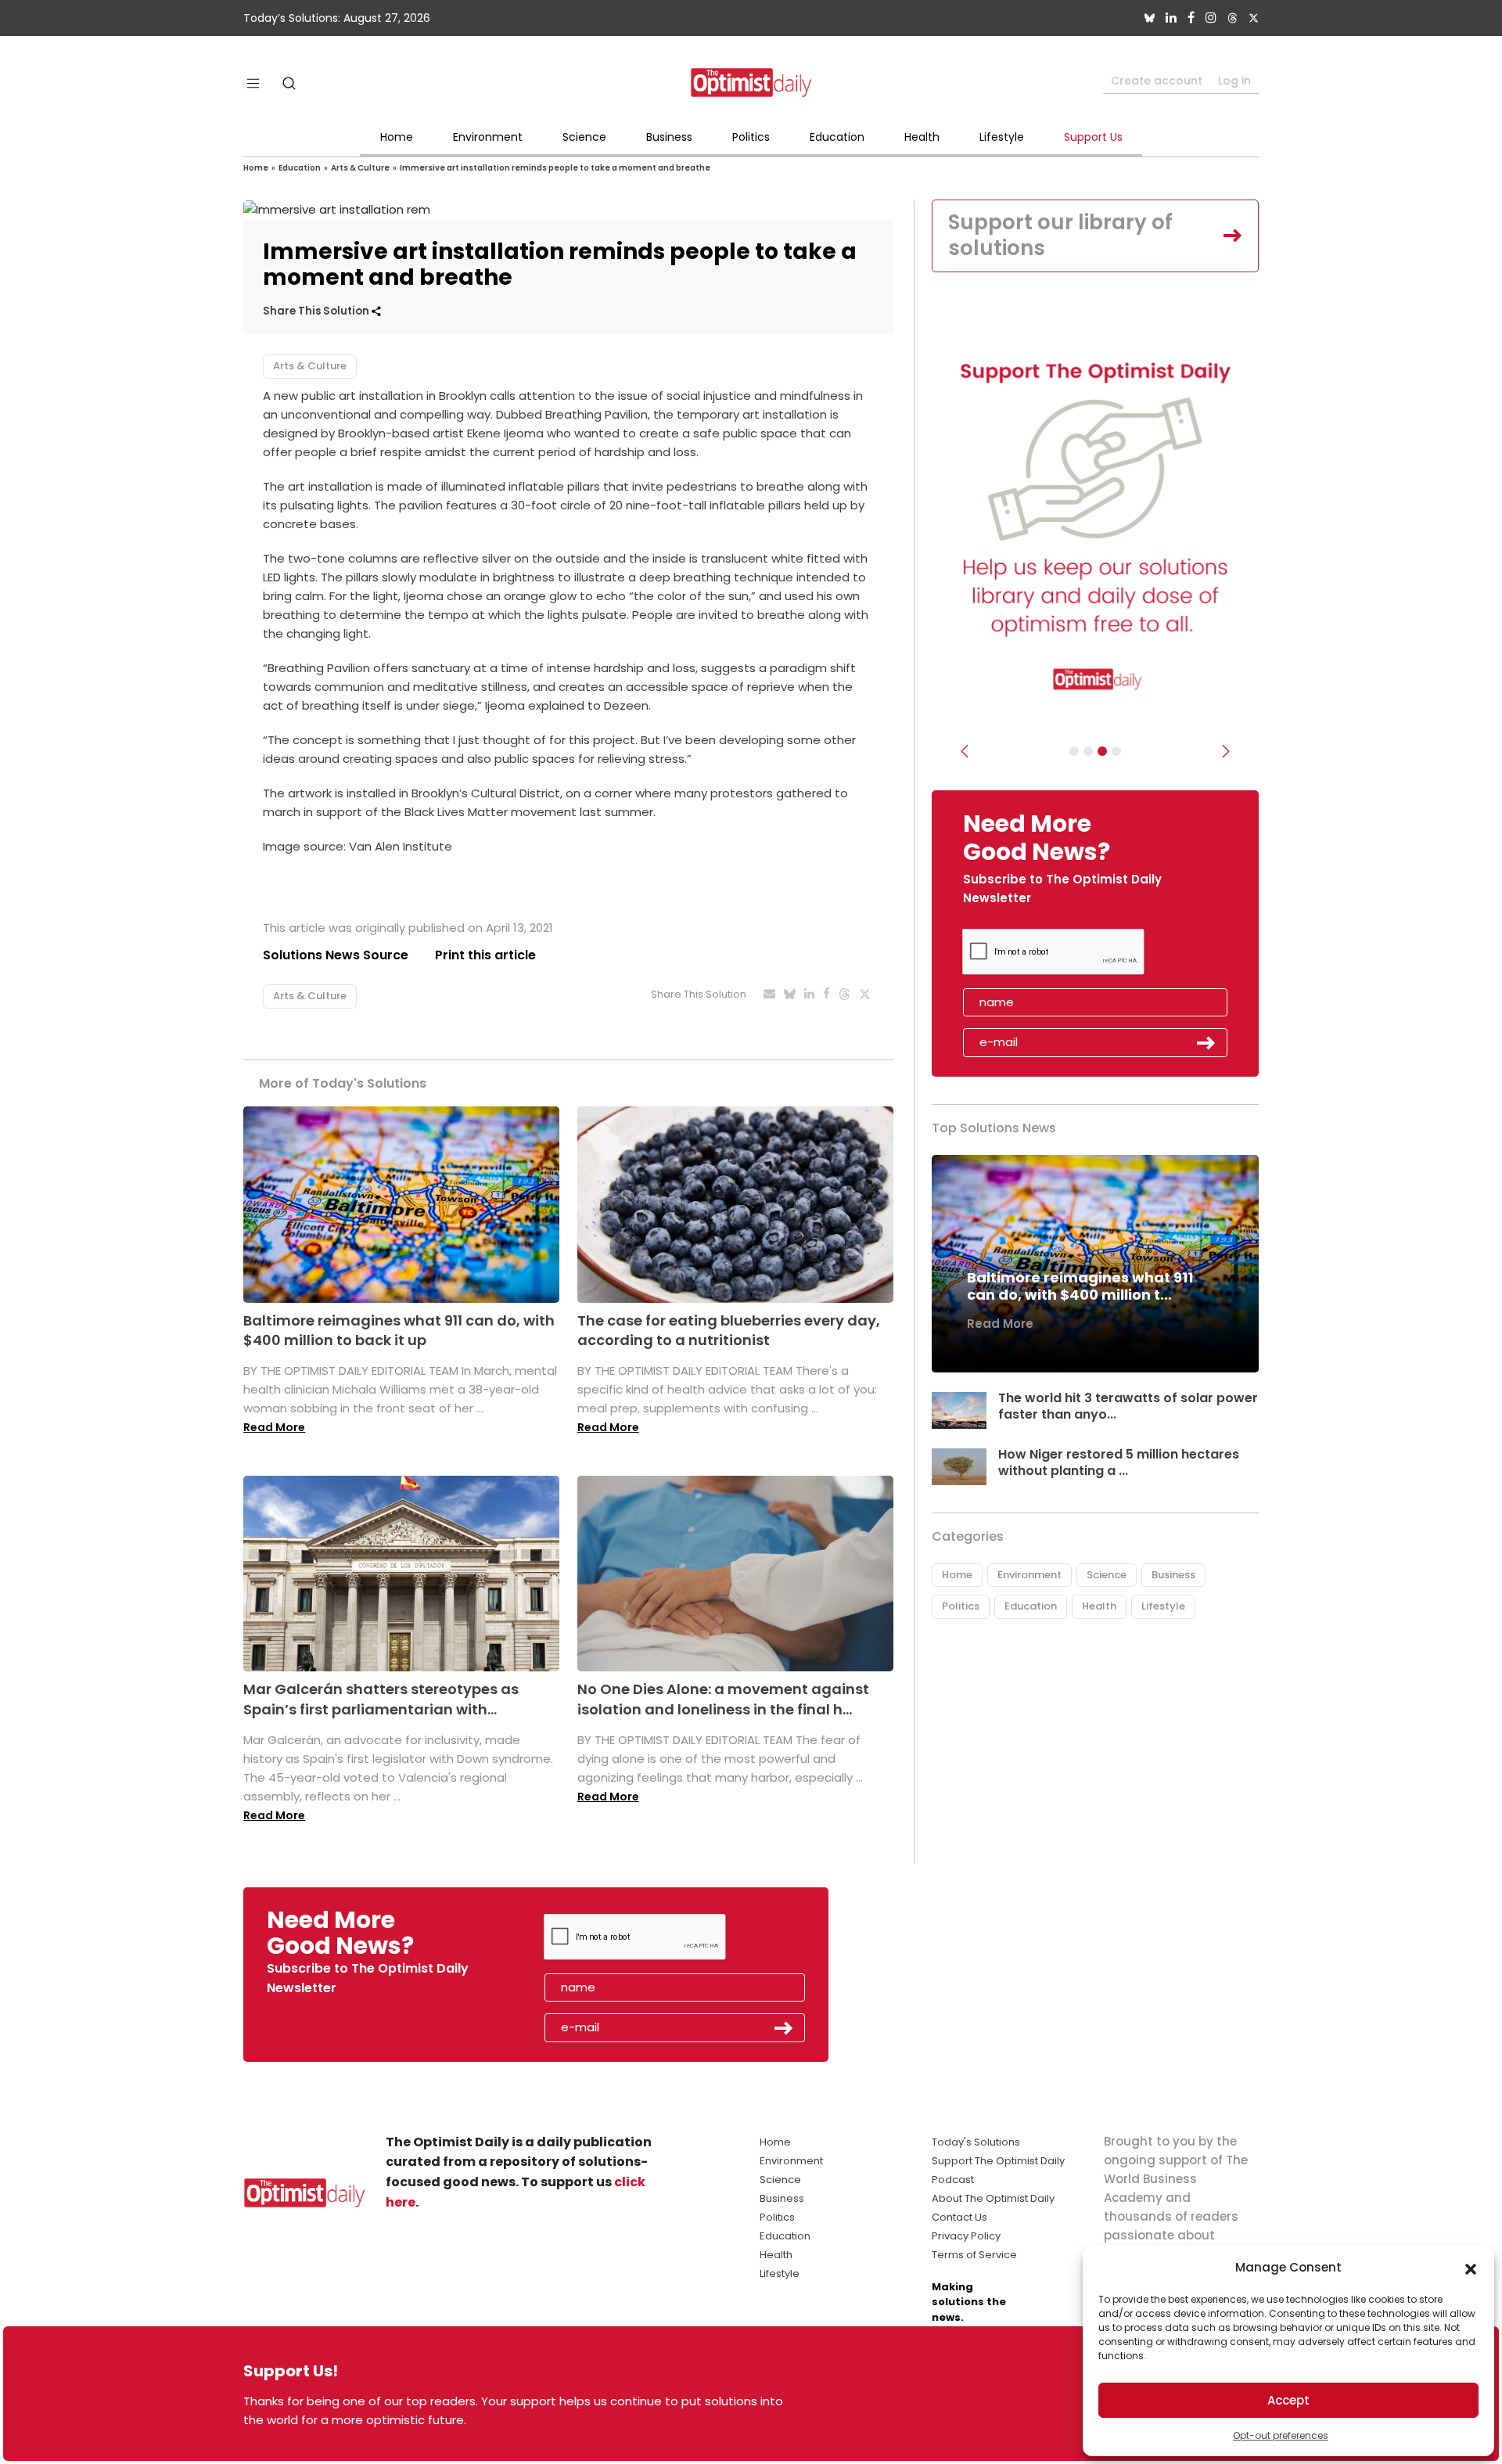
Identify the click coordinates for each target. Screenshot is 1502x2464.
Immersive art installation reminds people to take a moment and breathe (555, 168)
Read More (274, 1427)
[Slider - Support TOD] (1102, 751)
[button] (1471, 2268)
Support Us (1093, 137)
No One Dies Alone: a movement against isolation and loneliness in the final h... (723, 1699)
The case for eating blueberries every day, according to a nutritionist (729, 1330)
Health (922, 137)
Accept (1288, 2400)
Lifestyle (1002, 137)
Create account (1157, 81)
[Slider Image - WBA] (1088, 751)
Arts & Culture (360, 168)
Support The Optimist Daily (998, 2161)
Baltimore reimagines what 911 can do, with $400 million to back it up (399, 1330)
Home (397, 137)
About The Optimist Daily (993, 2198)
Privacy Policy (966, 2236)
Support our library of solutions (1060, 236)
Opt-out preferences (1281, 2435)
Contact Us (959, 2217)
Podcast (953, 2180)
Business (669, 137)
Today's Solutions (976, 2142)
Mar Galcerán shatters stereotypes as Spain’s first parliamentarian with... (381, 1699)
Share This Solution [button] (317, 311)
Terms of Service (974, 2255)
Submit (1206, 1043)
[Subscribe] (1074, 751)
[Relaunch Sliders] (1116, 751)
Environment (488, 137)
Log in (1234, 81)
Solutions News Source (336, 955)
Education (837, 137)
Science (584, 137)
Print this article (485, 955)
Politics (751, 137)
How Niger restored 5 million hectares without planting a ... (1119, 1462)
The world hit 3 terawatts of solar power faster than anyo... (1128, 1406)
